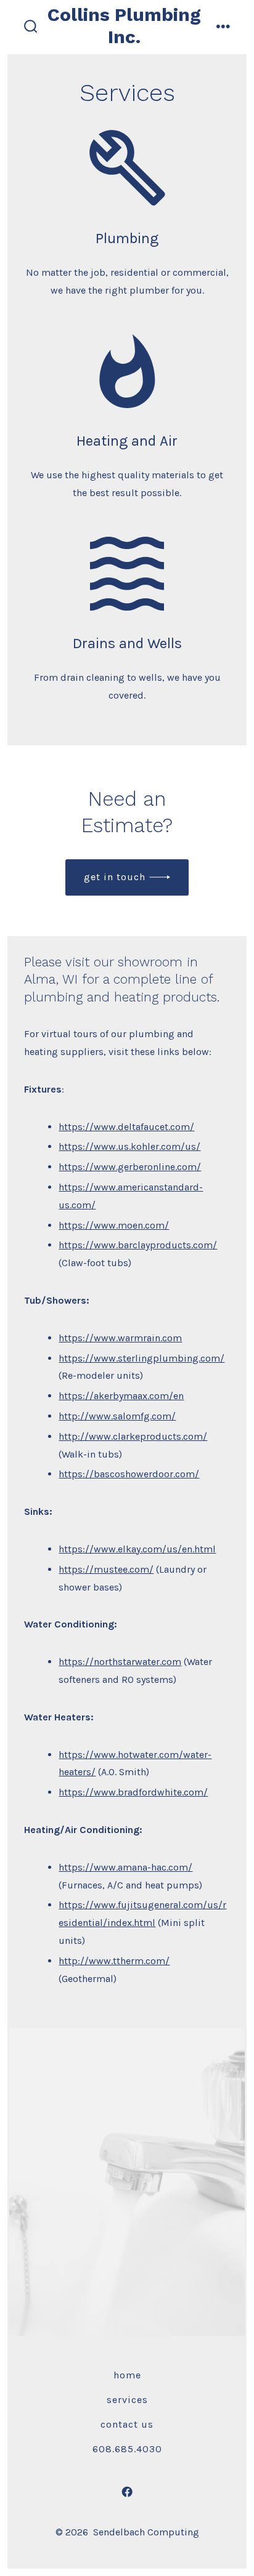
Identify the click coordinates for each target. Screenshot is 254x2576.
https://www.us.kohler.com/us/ (129, 1146)
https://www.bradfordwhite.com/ (133, 1792)
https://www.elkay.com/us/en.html (137, 1549)
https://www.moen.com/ (114, 1225)
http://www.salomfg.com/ (117, 1416)
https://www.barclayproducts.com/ (138, 1245)
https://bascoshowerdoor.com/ (129, 1474)
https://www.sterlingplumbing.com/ (141, 1358)
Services (127, 2400)
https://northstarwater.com (120, 1662)
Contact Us (127, 2424)
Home (127, 2375)
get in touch (115, 877)
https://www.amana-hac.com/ (125, 1867)
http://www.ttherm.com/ (114, 1961)
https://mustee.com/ (106, 1569)
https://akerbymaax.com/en (121, 1396)
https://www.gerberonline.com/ (130, 1167)
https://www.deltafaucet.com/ (126, 1127)
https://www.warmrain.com (120, 1338)
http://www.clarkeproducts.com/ (133, 1436)
